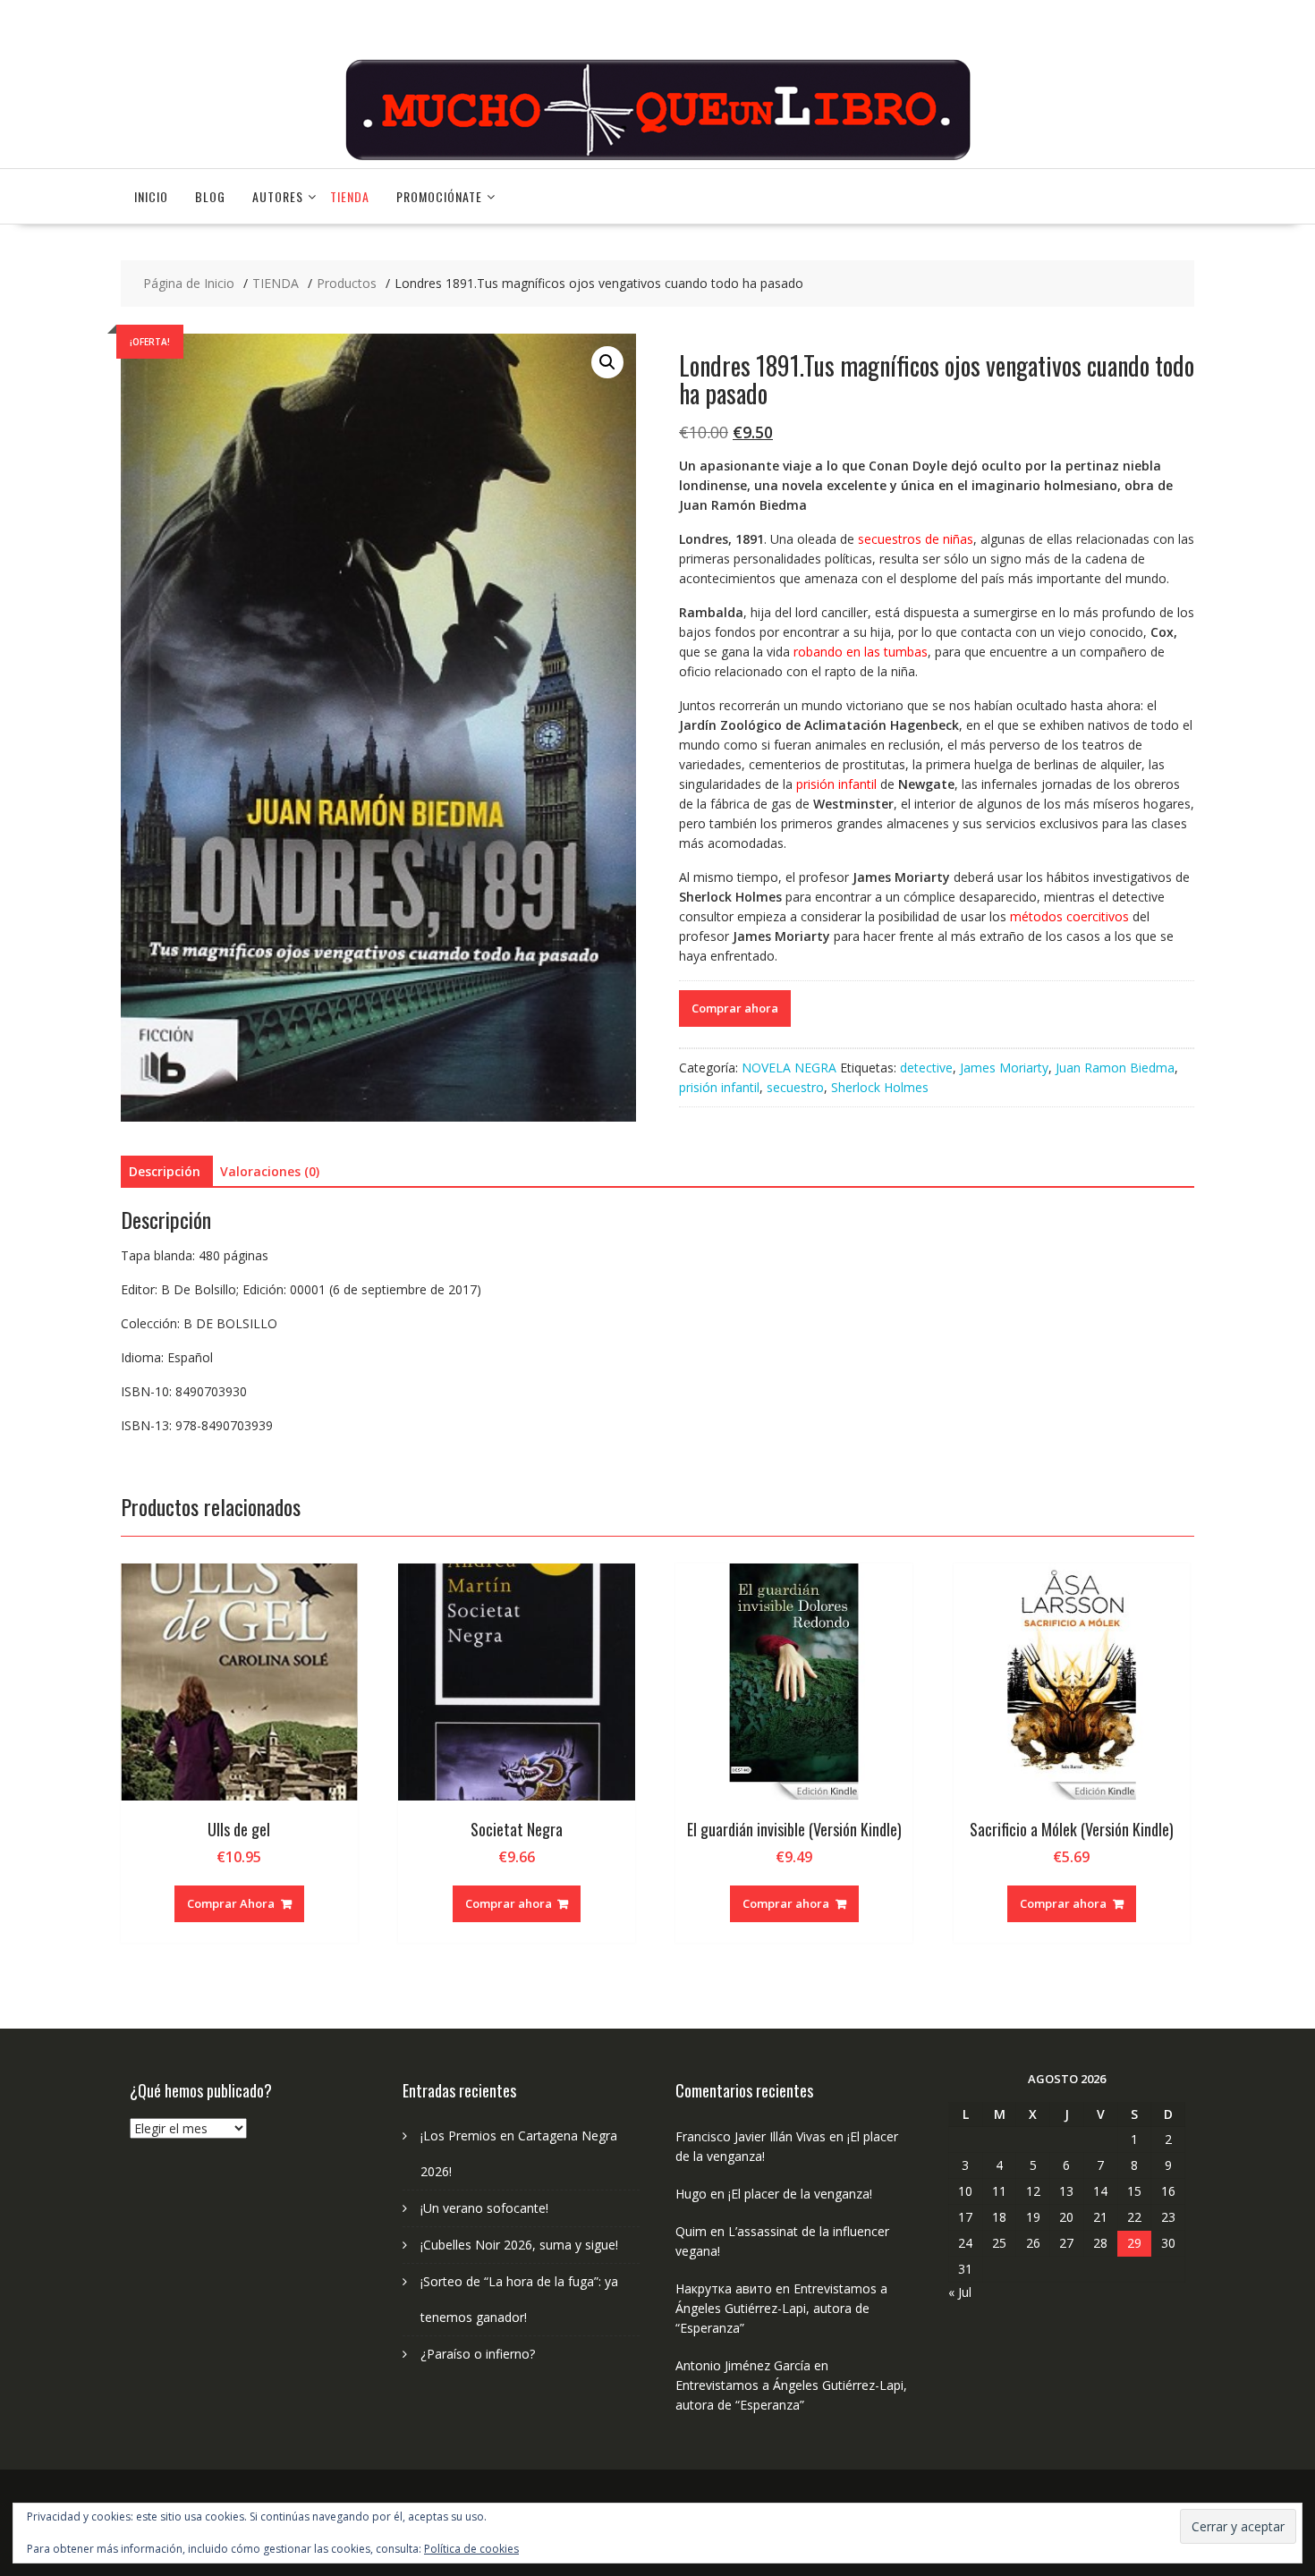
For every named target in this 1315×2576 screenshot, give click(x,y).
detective (926, 1068)
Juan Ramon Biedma (1115, 1068)
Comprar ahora (735, 1008)
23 (1168, 2217)
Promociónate (439, 196)
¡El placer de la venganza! (800, 2194)
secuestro (795, 1087)
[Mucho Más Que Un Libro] (657, 158)
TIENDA (350, 196)
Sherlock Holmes (880, 1087)
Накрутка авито (724, 2288)
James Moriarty (1004, 1068)
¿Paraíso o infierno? (478, 2354)
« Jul (960, 2292)
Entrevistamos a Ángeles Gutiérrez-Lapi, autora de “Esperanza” (781, 2308)
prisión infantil (719, 1087)
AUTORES (278, 196)
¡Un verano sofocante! (484, 2208)
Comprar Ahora (231, 1903)
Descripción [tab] (165, 1171)
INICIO (151, 196)
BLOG (210, 196)
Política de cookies (471, 2549)
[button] (607, 362)
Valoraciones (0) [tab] (270, 1171)
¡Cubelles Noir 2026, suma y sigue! (519, 2245)
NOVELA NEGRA (789, 1068)
